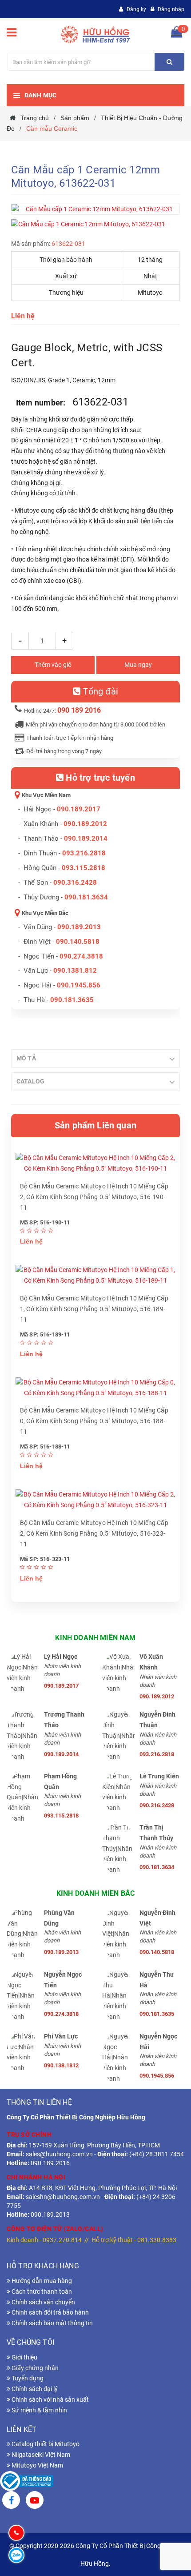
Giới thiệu (24, 2357)
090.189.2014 (86, 839)
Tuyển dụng (27, 2378)
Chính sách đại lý (34, 2389)
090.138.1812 (61, 2065)
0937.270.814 (62, 2240)
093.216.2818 (84, 853)
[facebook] (11, 2501)
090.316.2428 (75, 883)
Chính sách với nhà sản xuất (50, 2399)
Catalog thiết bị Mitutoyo (45, 2444)
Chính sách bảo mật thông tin (52, 2323)
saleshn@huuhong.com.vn (63, 2197)
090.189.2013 (79, 927)
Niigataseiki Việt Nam (40, 2455)
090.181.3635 (157, 2014)
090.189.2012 (85, 824)
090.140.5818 (78, 942)
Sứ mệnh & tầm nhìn (39, 2410)
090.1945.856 (79, 985)
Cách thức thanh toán (41, 2291)
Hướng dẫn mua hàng (41, 2281)
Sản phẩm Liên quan (95, 1125)
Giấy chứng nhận (34, 2368)
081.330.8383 (157, 2240)
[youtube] (35, 2501)
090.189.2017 (79, 809)
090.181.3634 (86, 897)
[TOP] (161, 2523)
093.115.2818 (84, 868)
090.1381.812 (75, 971)
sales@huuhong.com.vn (59, 2154)
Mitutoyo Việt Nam (37, 2465)
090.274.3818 (81, 956)
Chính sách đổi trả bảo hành (50, 2312)
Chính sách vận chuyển (43, 2302)
